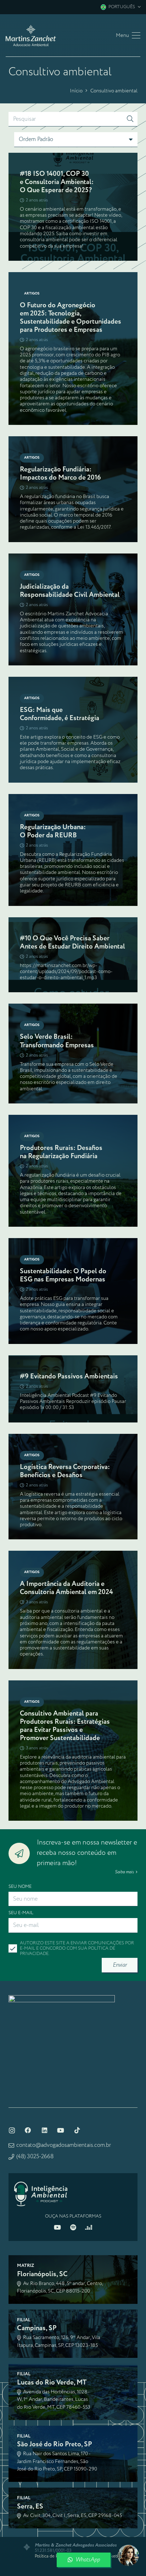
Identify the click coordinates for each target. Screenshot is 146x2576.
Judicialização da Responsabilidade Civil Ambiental (70, 591)
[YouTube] (61, 2131)
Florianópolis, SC (42, 2274)
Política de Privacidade (56, 2556)
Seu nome (20, 1887)
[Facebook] (28, 2131)
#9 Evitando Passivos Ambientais (69, 1376)
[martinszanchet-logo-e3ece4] (31, 36)
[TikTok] (77, 2131)
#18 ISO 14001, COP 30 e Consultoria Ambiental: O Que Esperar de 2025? (57, 182)
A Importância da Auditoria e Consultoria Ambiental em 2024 (66, 1588)
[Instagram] (12, 2131)
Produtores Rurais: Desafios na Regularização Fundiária (61, 1152)
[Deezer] (89, 2227)
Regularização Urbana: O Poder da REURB (53, 831)
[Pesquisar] (130, 119)
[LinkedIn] (44, 2131)
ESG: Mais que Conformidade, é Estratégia (60, 714)
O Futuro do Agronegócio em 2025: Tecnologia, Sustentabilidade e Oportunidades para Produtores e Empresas (71, 318)
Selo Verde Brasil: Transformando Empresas (57, 1041)
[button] (120, 7)
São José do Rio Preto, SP (55, 2444)
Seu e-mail (21, 1913)
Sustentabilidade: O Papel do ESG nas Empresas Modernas (63, 1275)
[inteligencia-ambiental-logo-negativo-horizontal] (41, 2194)
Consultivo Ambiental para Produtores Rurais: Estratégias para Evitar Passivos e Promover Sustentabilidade (65, 1726)
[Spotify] (73, 2227)
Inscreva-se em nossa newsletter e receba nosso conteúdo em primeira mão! (87, 1853)
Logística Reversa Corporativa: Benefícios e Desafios (65, 1471)
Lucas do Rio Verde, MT (52, 2383)
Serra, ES (30, 2507)
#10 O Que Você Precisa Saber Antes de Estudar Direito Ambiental (72, 943)
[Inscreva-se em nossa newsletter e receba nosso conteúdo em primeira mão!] (23, 1853)
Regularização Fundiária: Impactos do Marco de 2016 (60, 474)
